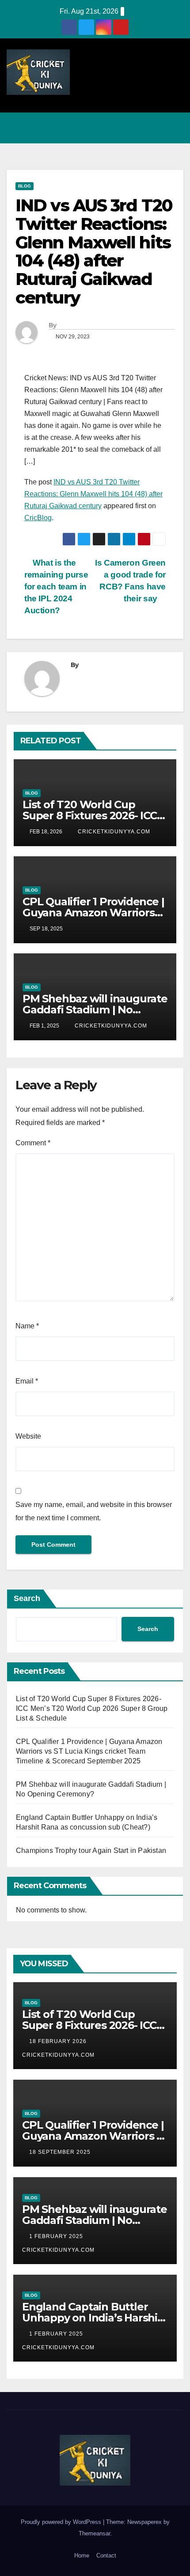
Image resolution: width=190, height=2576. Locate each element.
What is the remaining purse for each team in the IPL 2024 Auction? (56, 587)
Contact (106, 2555)
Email (27, 1381)
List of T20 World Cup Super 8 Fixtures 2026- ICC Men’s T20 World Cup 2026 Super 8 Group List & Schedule (92, 1708)
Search (27, 1598)
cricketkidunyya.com (113, 832)
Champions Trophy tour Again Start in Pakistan (91, 1850)
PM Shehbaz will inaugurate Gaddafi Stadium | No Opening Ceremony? (95, 1010)
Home (82, 2555)
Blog (25, 186)
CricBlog (38, 518)
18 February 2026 (59, 2041)
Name (27, 1326)
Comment (33, 1143)
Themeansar (94, 2533)
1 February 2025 (57, 2236)
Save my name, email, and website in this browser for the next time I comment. (94, 1511)
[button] (138, 128)
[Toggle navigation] (174, 128)
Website (28, 1436)
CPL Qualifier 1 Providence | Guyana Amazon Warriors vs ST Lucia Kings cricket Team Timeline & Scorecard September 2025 (89, 1751)
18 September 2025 (61, 2152)
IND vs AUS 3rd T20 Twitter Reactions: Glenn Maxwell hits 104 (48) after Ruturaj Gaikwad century (93, 494)
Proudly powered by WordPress (62, 2522)
